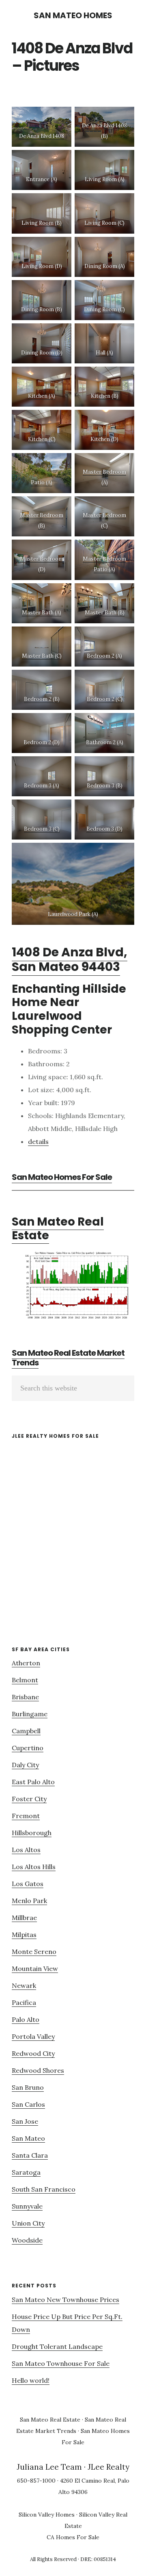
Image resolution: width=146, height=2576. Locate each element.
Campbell (26, 1731)
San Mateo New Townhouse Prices (65, 2300)
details (38, 1141)
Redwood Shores (38, 2070)
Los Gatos (28, 1884)
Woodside (27, 2240)
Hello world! (31, 2380)
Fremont (26, 1816)
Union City (28, 2223)
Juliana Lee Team (49, 2467)
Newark (24, 1985)
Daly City (25, 1765)
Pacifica (24, 2002)
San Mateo (28, 2138)
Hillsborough (32, 1833)
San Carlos (28, 2104)
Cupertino (28, 1748)
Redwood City (33, 2053)
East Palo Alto (33, 1782)
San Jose (25, 2121)
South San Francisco (44, 2189)
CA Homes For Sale (73, 2537)
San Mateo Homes (73, 15)
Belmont (25, 1680)
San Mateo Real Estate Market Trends (68, 1358)
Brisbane (25, 1697)
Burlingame (30, 1714)
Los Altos (26, 1850)
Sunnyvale (27, 2206)
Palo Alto (26, 2019)
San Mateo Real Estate (58, 1229)
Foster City (29, 1799)
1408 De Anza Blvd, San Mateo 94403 (70, 959)
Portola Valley (33, 2036)
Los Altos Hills (34, 1867)
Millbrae (24, 1918)
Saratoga (26, 2172)
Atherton (26, 1663)
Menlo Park (29, 1901)
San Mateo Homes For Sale (62, 1177)
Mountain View (35, 1968)
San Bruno (28, 2087)
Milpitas (24, 1935)
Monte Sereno (34, 1952)
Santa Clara (30, 2155)
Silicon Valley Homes (47, 2515)
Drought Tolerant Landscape (57, 2346)
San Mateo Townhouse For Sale (61, 2363)
